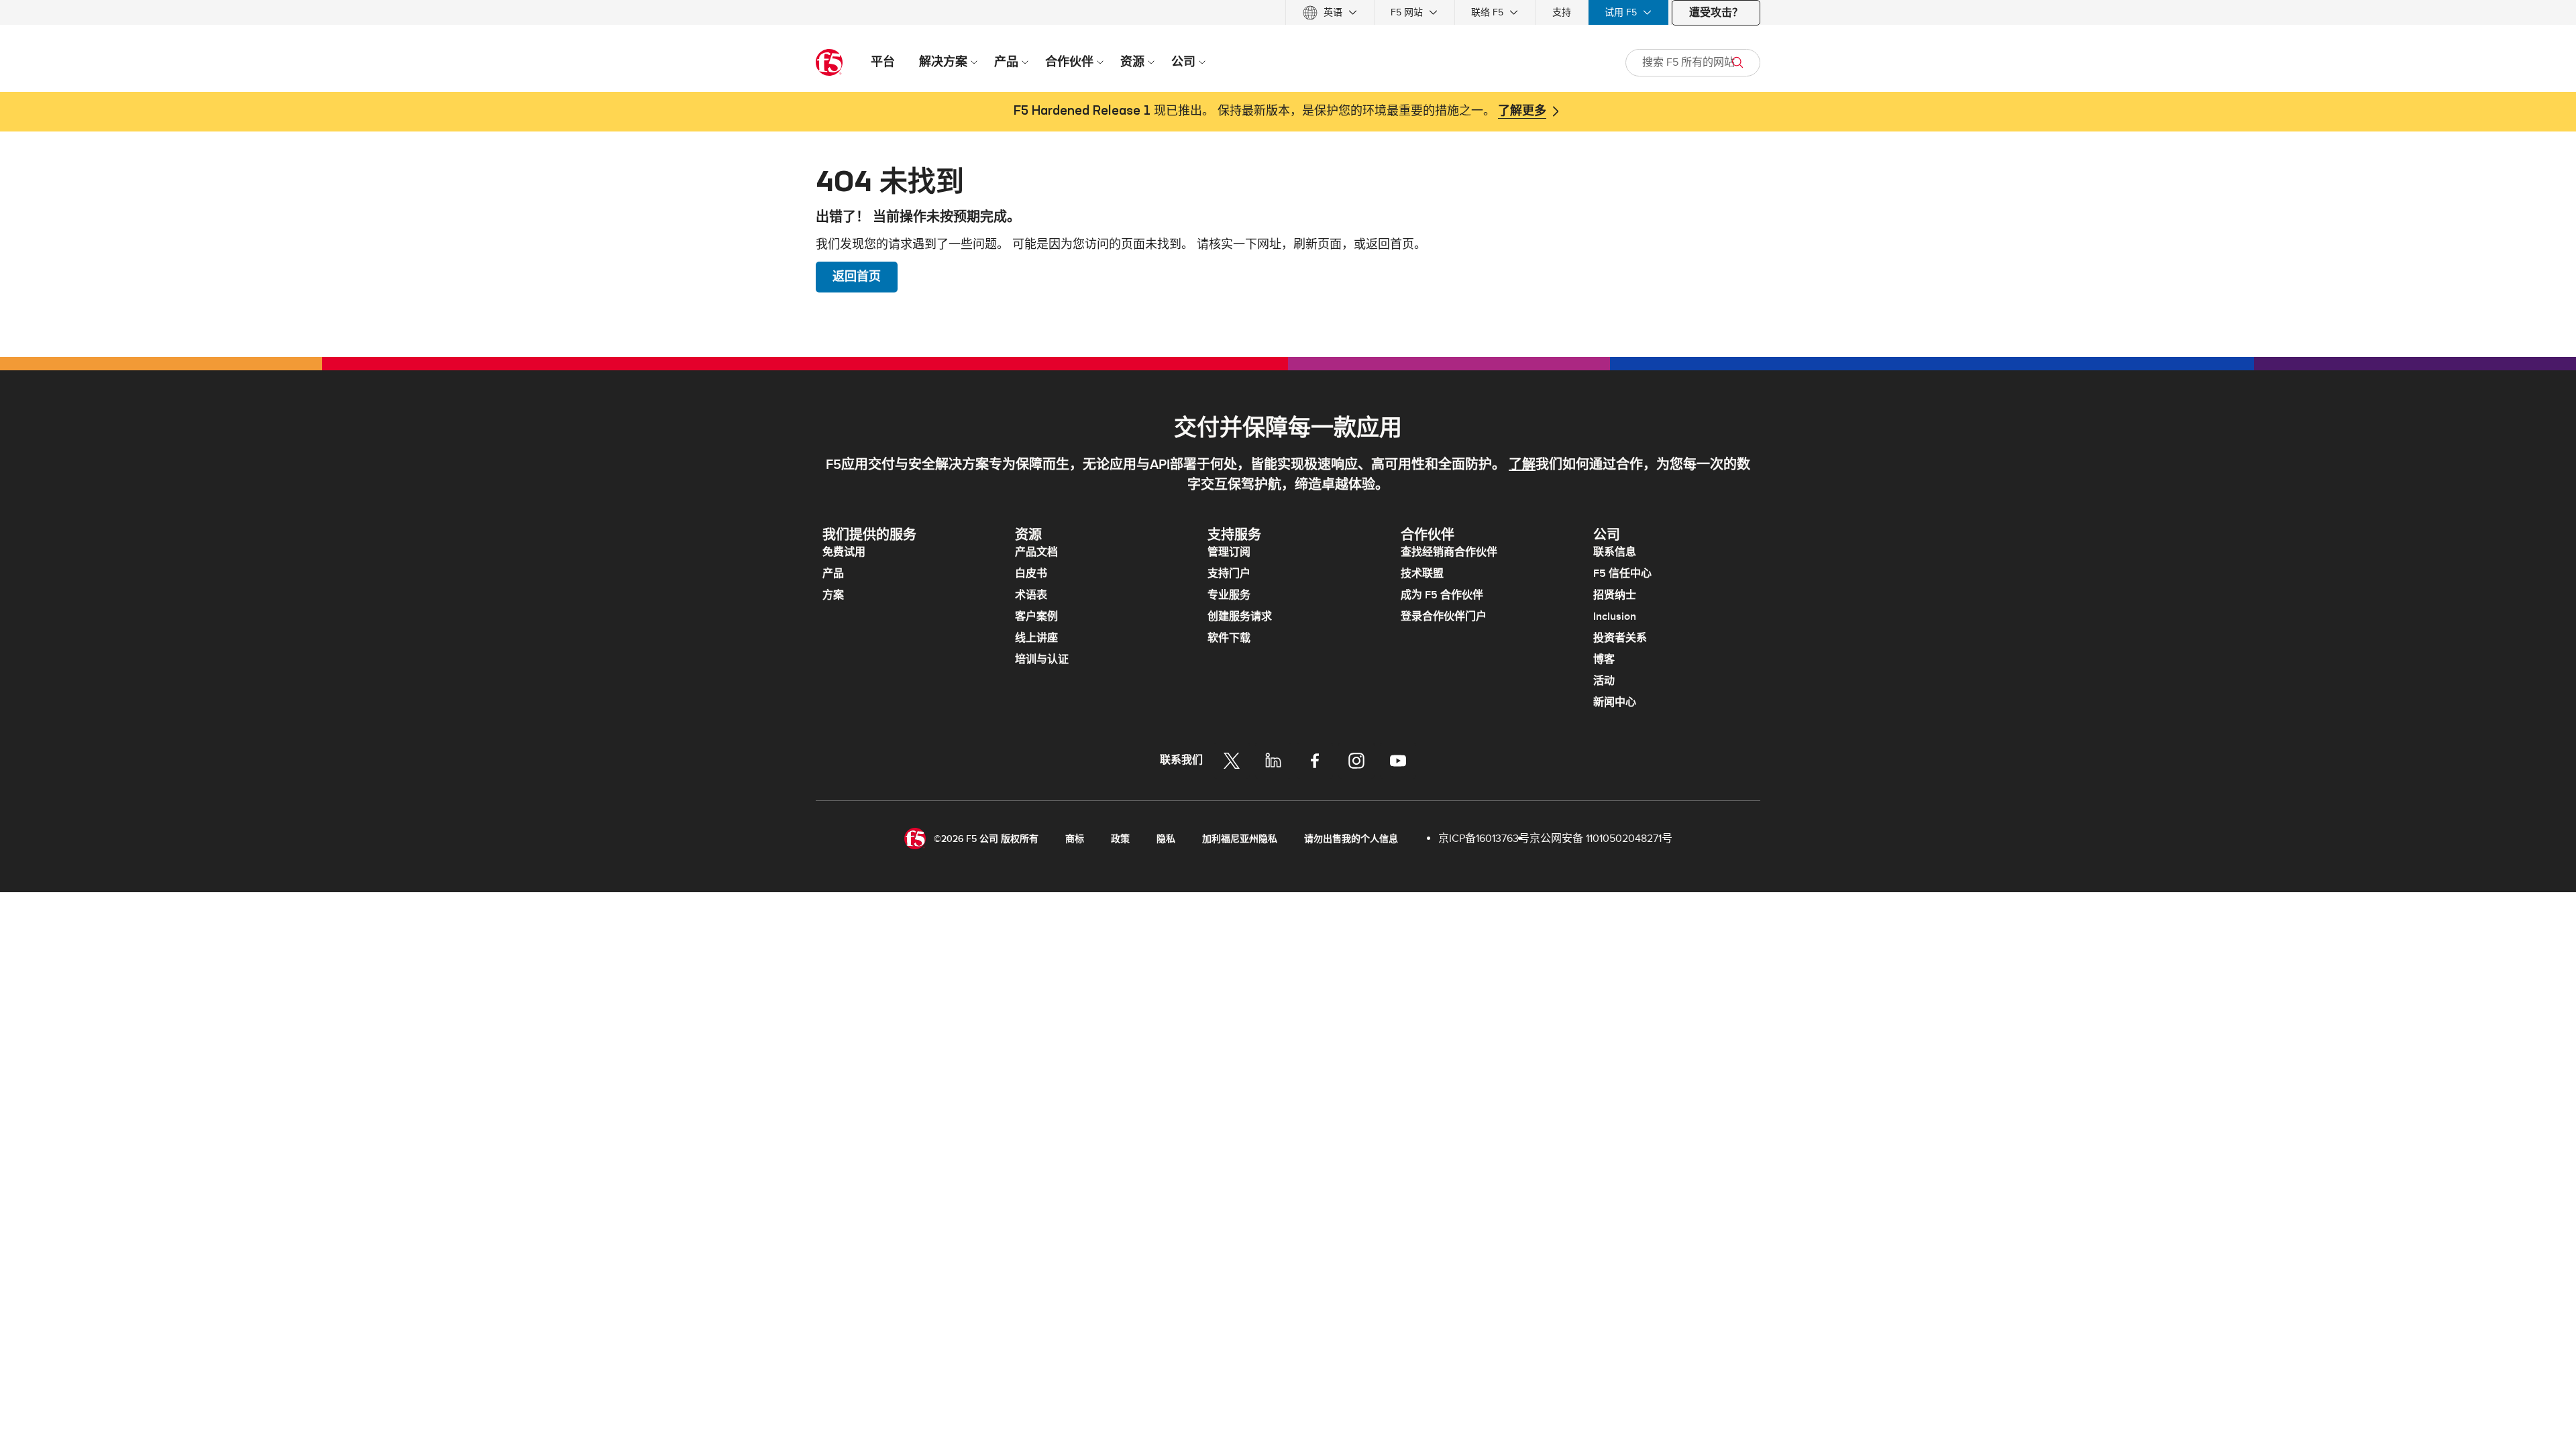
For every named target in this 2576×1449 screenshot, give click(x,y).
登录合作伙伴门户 (1444, 616)
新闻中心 (1615, 702)
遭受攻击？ (1716, 13)
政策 (1120, 839)
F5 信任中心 (1622, 574)
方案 (833, 595)
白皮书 (1031, 574)
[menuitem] (1330, 12)
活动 (1604, 681)
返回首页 (857, 277)
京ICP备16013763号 (1484, 839)
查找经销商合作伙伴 (1449, 552)
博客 (1604, 659)
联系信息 (1615, 552)
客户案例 (1036, 616)
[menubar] (1288, 12)
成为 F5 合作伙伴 (1442, 595)
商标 (1075, 839)
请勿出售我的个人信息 (1351, 839)
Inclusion (1615, 616)
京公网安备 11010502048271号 (1601, 839)
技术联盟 (1422, 574)
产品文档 (1036, 552)
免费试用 (844, 552)
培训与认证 (1042, 659)
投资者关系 (1620, 638)
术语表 (1031, 595)
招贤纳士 (1615, 595)
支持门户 (1229, 574)
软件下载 (1229, 638)
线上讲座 (1036, 638)
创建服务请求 (1240, 616)
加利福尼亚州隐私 (1240, 839)
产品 (833, 574)
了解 (1522, 465)
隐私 (1166, 839)
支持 (1562, 12)
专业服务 (1229, 595)
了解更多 (1522, 111)
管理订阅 (1229, 552)
